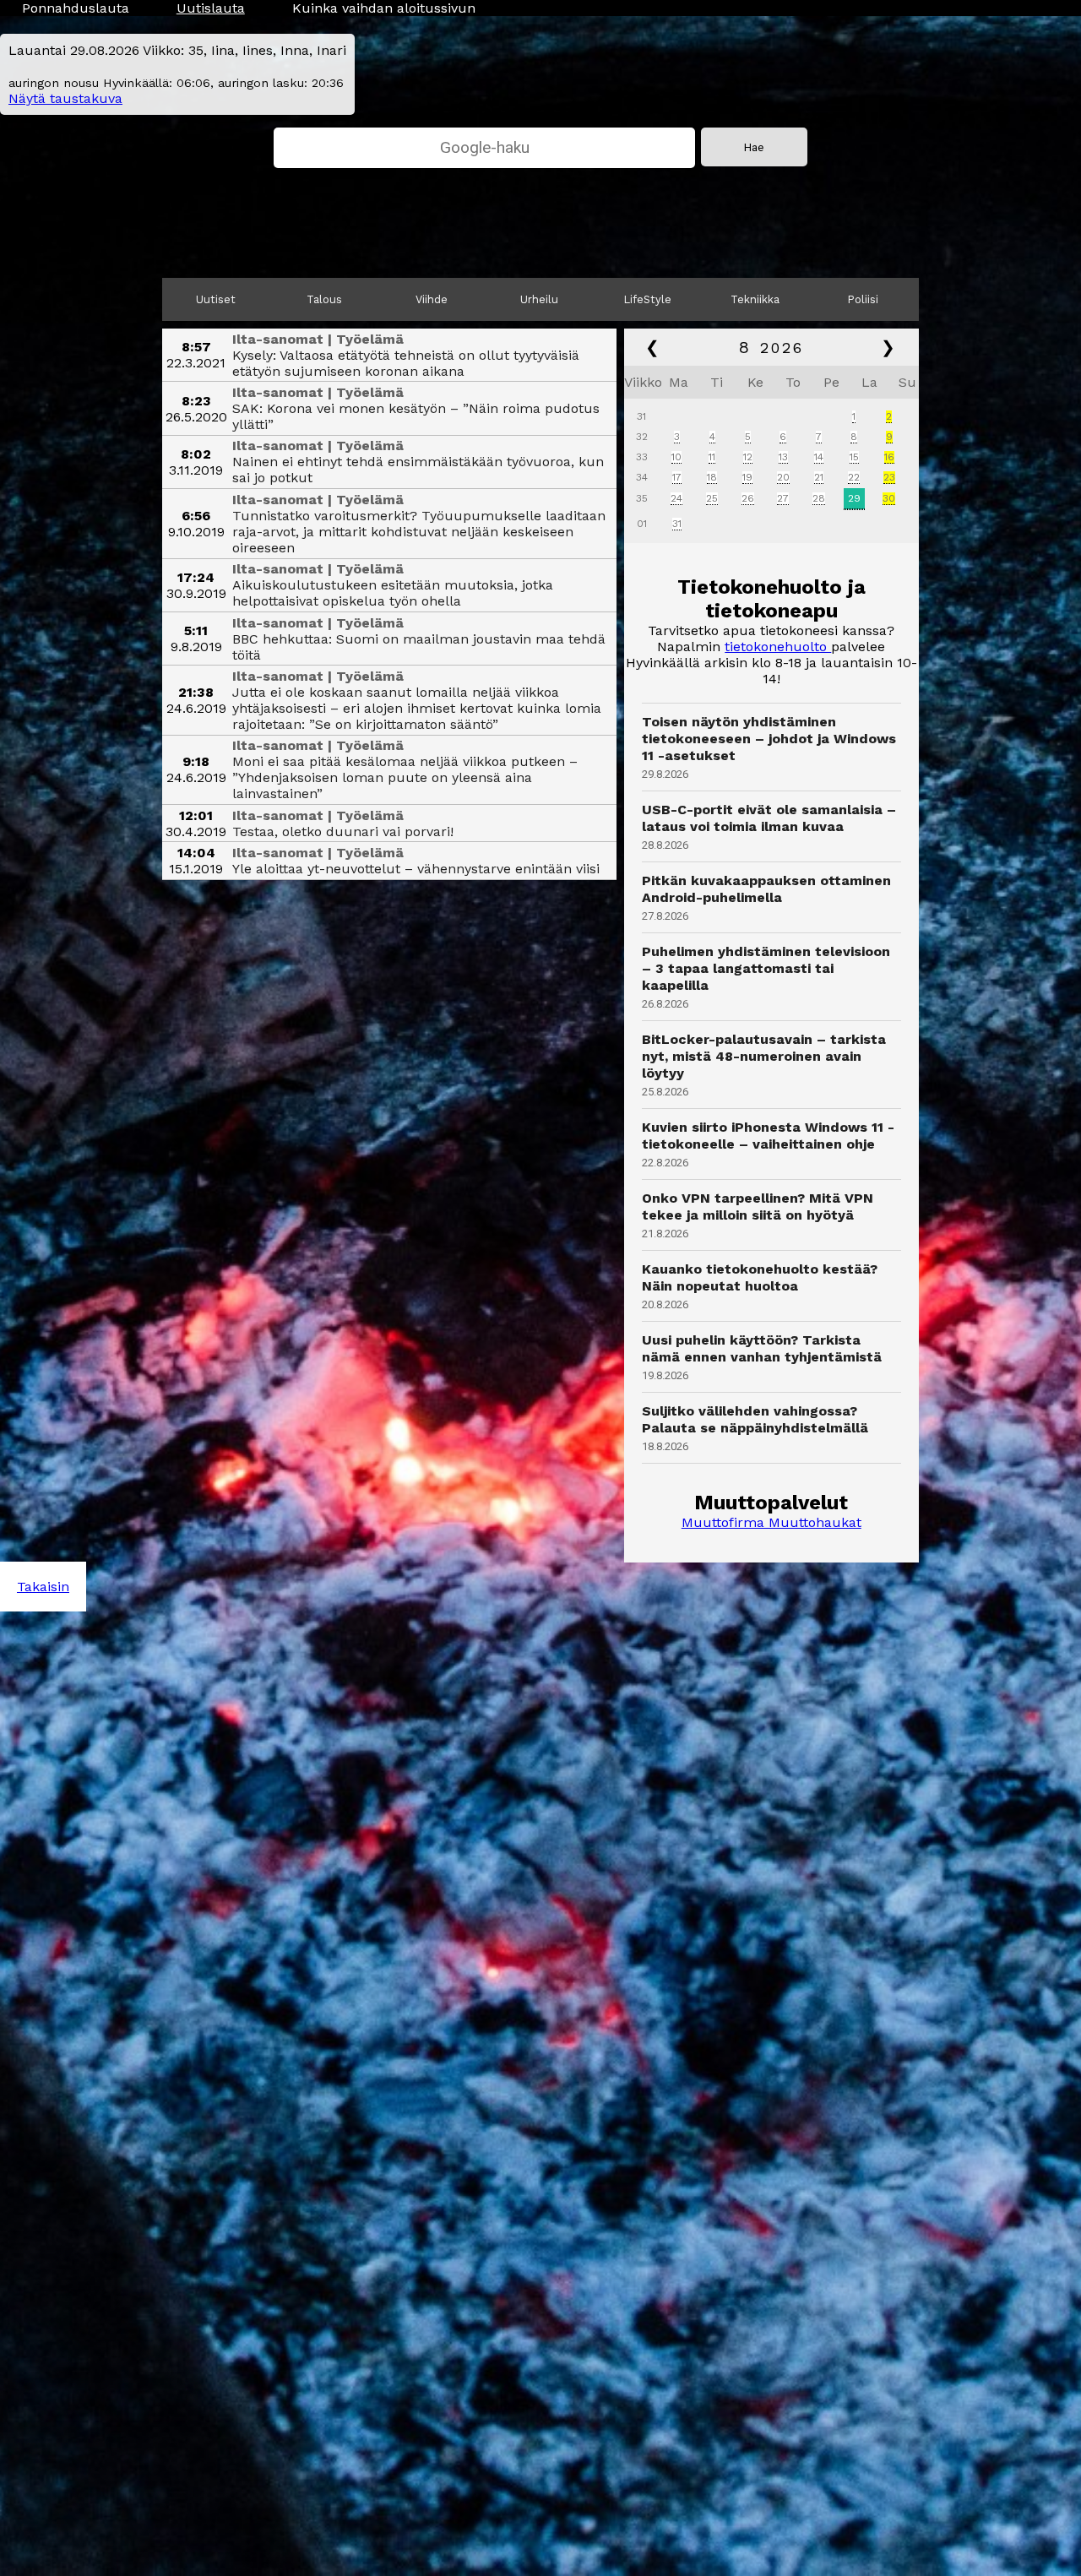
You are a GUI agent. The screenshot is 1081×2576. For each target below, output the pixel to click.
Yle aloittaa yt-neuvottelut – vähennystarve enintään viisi (416, 869)
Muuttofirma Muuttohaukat (771, 1522)
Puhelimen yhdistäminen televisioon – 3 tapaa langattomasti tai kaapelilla (766, 968)
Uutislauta (211, 8)
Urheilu (539, 299)
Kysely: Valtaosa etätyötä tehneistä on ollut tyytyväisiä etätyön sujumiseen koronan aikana (406, 363)
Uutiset (216, 299)
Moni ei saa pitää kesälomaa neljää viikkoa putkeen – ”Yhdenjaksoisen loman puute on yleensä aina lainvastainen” (405, 777)
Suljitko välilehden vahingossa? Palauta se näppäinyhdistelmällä (755, 1419)
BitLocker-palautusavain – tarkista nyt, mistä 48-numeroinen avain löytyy (764, 1056)
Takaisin (43, 1587)
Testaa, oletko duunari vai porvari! (343, 831)
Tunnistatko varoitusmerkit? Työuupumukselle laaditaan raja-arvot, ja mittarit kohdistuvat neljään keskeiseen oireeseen (419, 532)
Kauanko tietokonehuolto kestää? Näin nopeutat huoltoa (760, 1277)
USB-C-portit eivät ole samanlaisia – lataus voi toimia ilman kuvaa (769, 818)
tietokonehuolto (778, 647)
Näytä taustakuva (65, 98)
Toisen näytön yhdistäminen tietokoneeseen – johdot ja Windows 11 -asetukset (769, 739)
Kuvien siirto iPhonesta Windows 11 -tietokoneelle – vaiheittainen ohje (768, 1136)
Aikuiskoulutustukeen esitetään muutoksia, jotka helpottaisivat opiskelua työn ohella (393, 593)
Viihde (432, 299)
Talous (324, 299)
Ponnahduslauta (76, 8)
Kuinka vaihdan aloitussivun (384, 8)
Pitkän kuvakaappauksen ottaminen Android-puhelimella (766, 889)
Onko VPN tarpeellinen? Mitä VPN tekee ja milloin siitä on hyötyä (758, 1206)
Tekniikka (755, 299)
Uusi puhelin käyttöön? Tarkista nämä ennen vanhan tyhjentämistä (762, 1348)
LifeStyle (648, 299)
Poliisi (863, 299)
